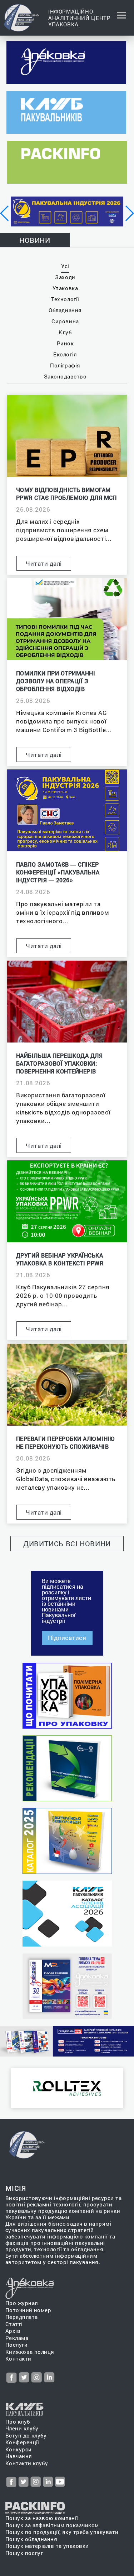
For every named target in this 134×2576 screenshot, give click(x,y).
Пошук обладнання (31, 2539)
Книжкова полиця (30, 2352)
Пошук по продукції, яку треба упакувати (62, 2532)
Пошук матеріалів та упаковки (47, 2546)
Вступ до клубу (26, 2436)
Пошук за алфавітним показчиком (52, 2525)
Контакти (18, 2359)
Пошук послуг (24, 2553)
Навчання (19, 2456)
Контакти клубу (27, 2463)
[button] (5, 213)
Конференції (22, 2442)
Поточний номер (28, 2310)
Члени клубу (22, 2428)
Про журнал (22, 2303)
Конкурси (19, 2449)
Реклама (17, 2338)
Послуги (16, 2345)
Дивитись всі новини (67, 1543)
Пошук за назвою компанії (42, 2518)
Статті (14, 2324)
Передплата (22, 2317)
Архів (13, 2331)
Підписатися (67, 1638)
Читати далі (44, 563)
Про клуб (18, 2422)
